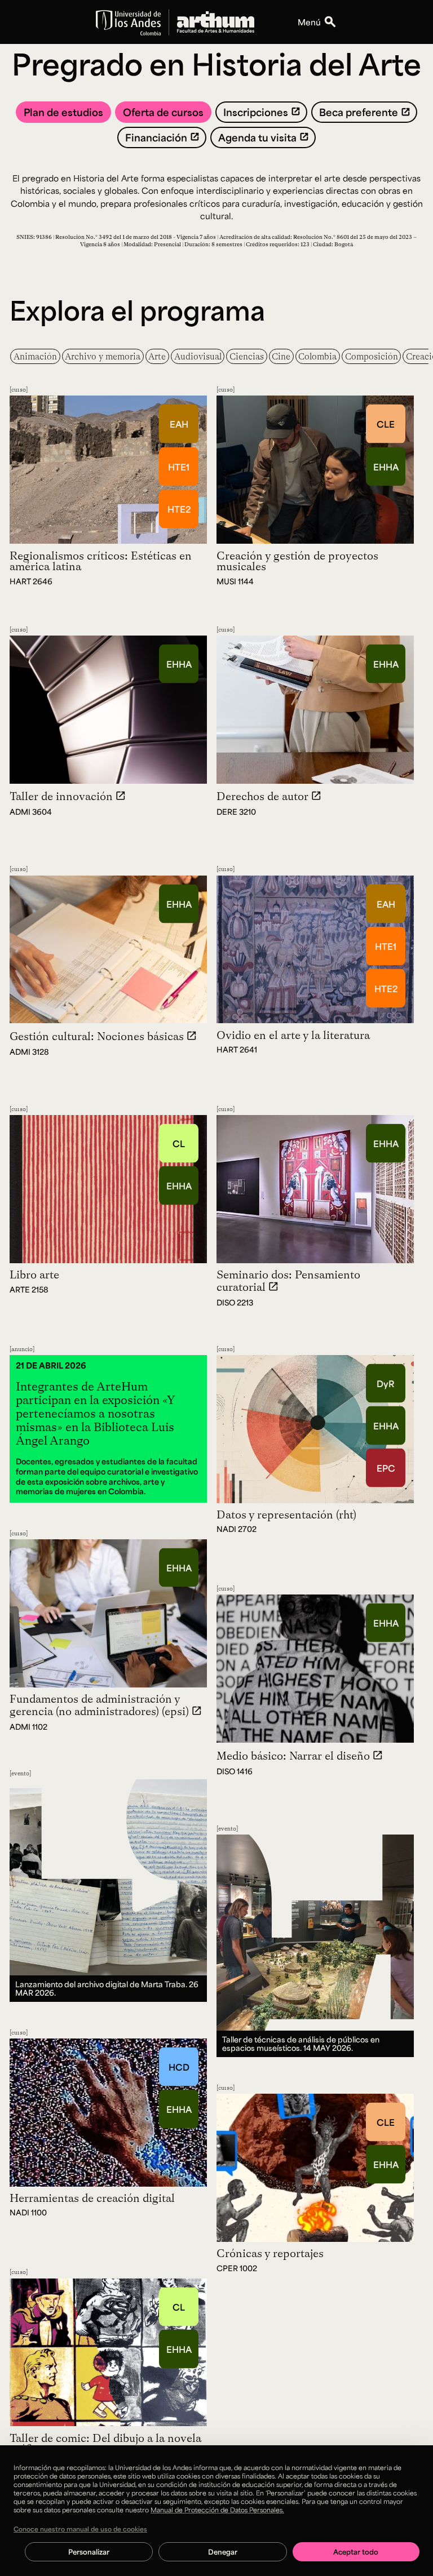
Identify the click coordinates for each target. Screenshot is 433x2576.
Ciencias (247, 356)
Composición (372, 356)
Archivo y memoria (103, 356)
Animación (35, 356)
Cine (281, 356)
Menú (309, 22)
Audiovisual (198, 356)
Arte (157, 356)
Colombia (317, 356)
